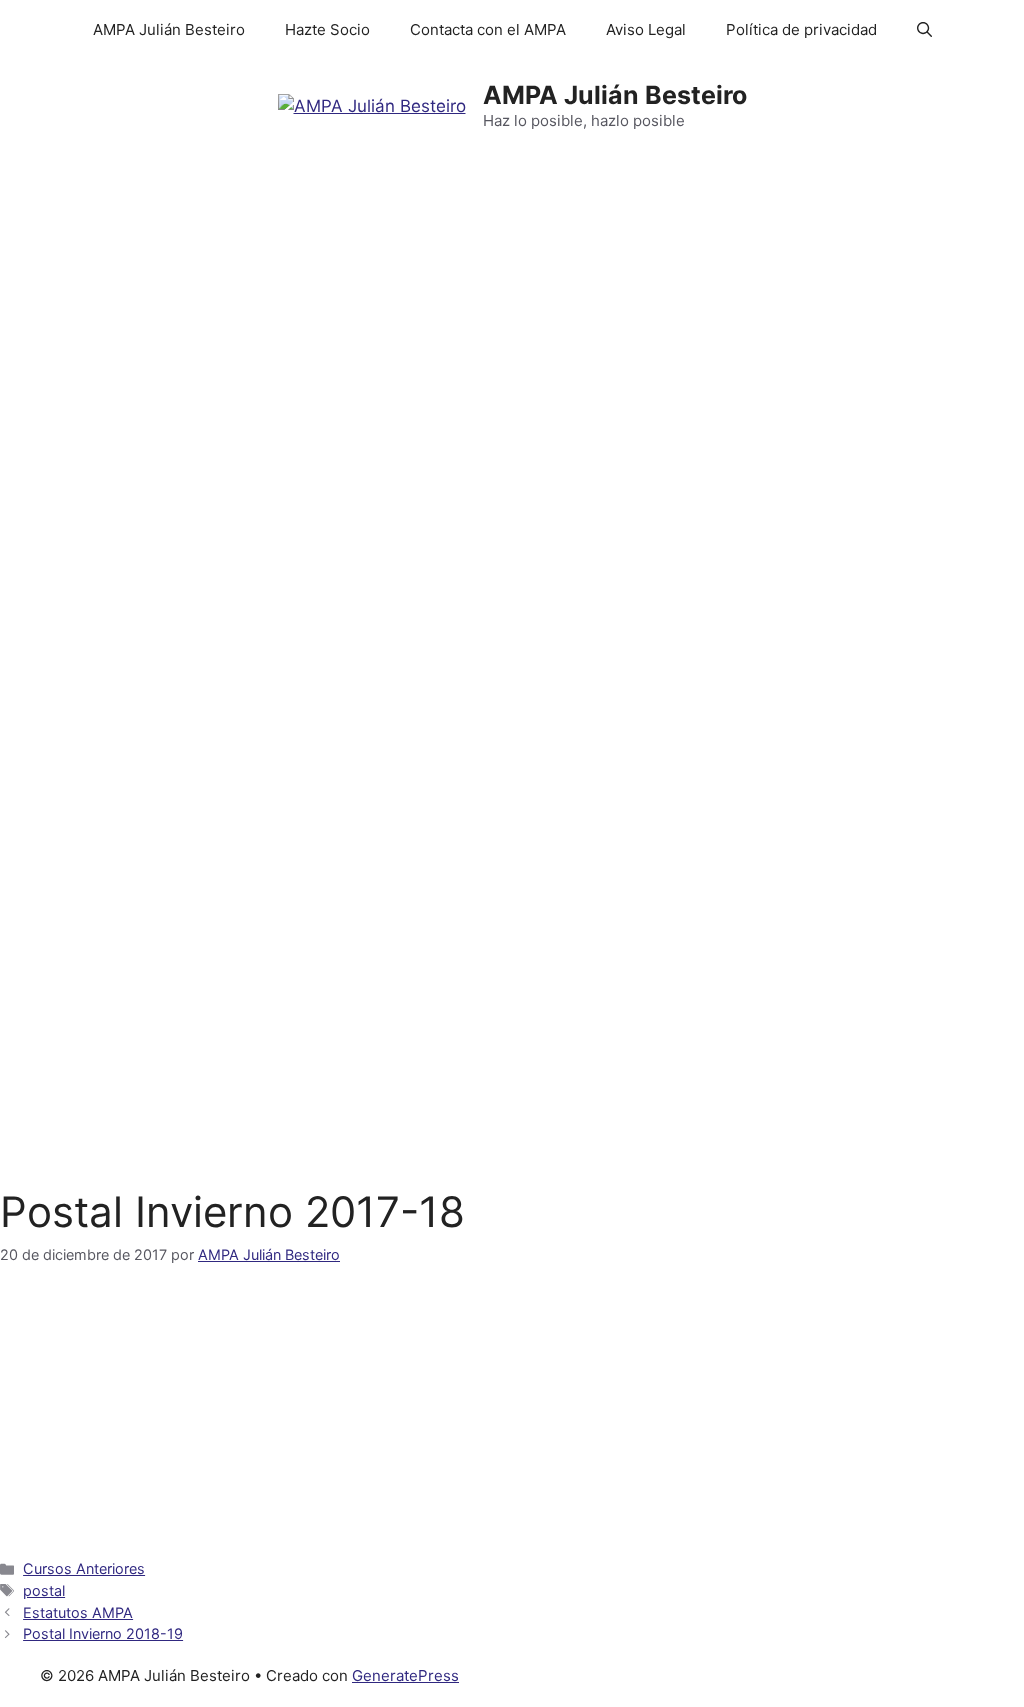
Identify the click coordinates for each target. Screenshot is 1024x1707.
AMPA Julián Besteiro (169, 29)
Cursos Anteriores (84, 1568)
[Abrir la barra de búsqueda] (924, 30)
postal (44, 1590)
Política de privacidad (801, 29)
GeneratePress (405, 1675)
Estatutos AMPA (78, 1612)
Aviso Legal (646, 29)
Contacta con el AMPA (488, 29)
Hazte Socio (327, 29)
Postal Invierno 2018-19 (103, 1633)
